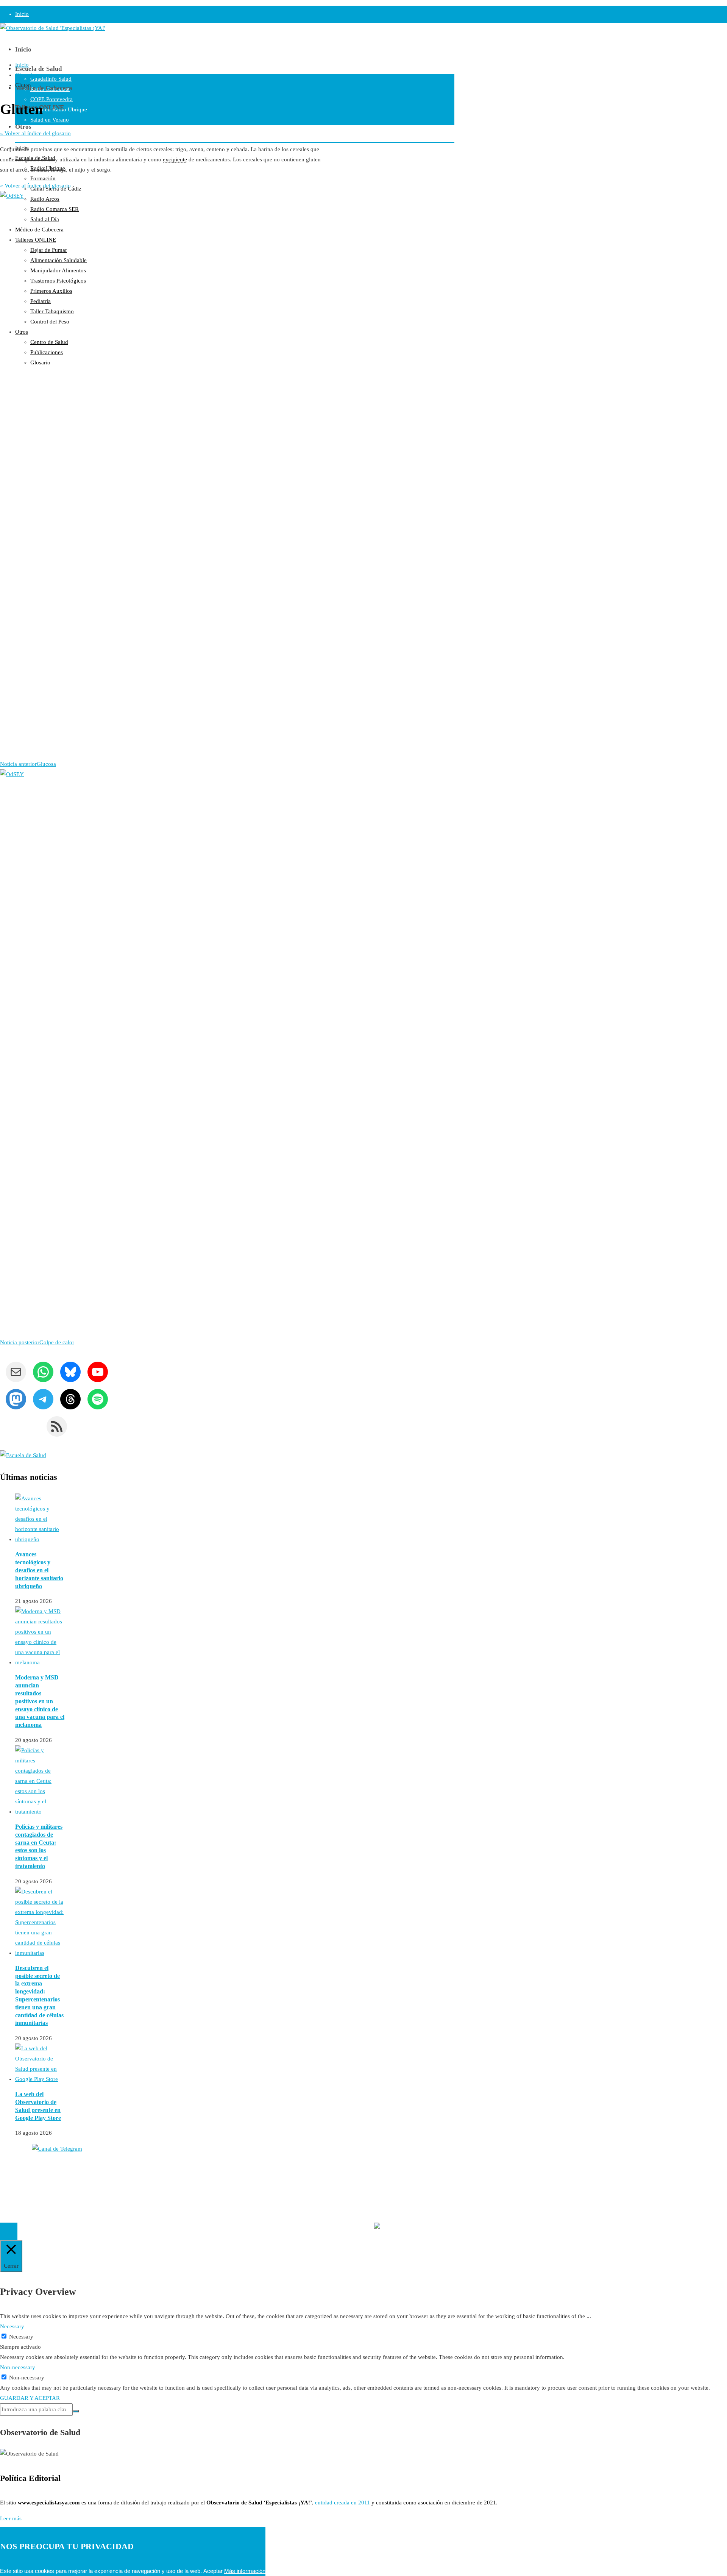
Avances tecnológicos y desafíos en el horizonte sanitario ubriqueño (39, 1570)
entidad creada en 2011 (342, 2503)
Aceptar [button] (213, 2571)
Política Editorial (20, 2185)
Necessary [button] (12, 2326)
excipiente (175, 159)
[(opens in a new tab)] (40, 1662)
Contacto (11, 2175)
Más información (245, 2571)
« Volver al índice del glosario (35, 133)
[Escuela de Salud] (23, 1455)
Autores (9, 2165)
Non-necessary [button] (18, 2367)
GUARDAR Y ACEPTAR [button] (30, 2398)
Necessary (21, 2337)
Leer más (11, 2518)
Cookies (10, 2196)
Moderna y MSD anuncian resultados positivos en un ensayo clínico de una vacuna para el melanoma (40, 1701)
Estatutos (406, 2212)
